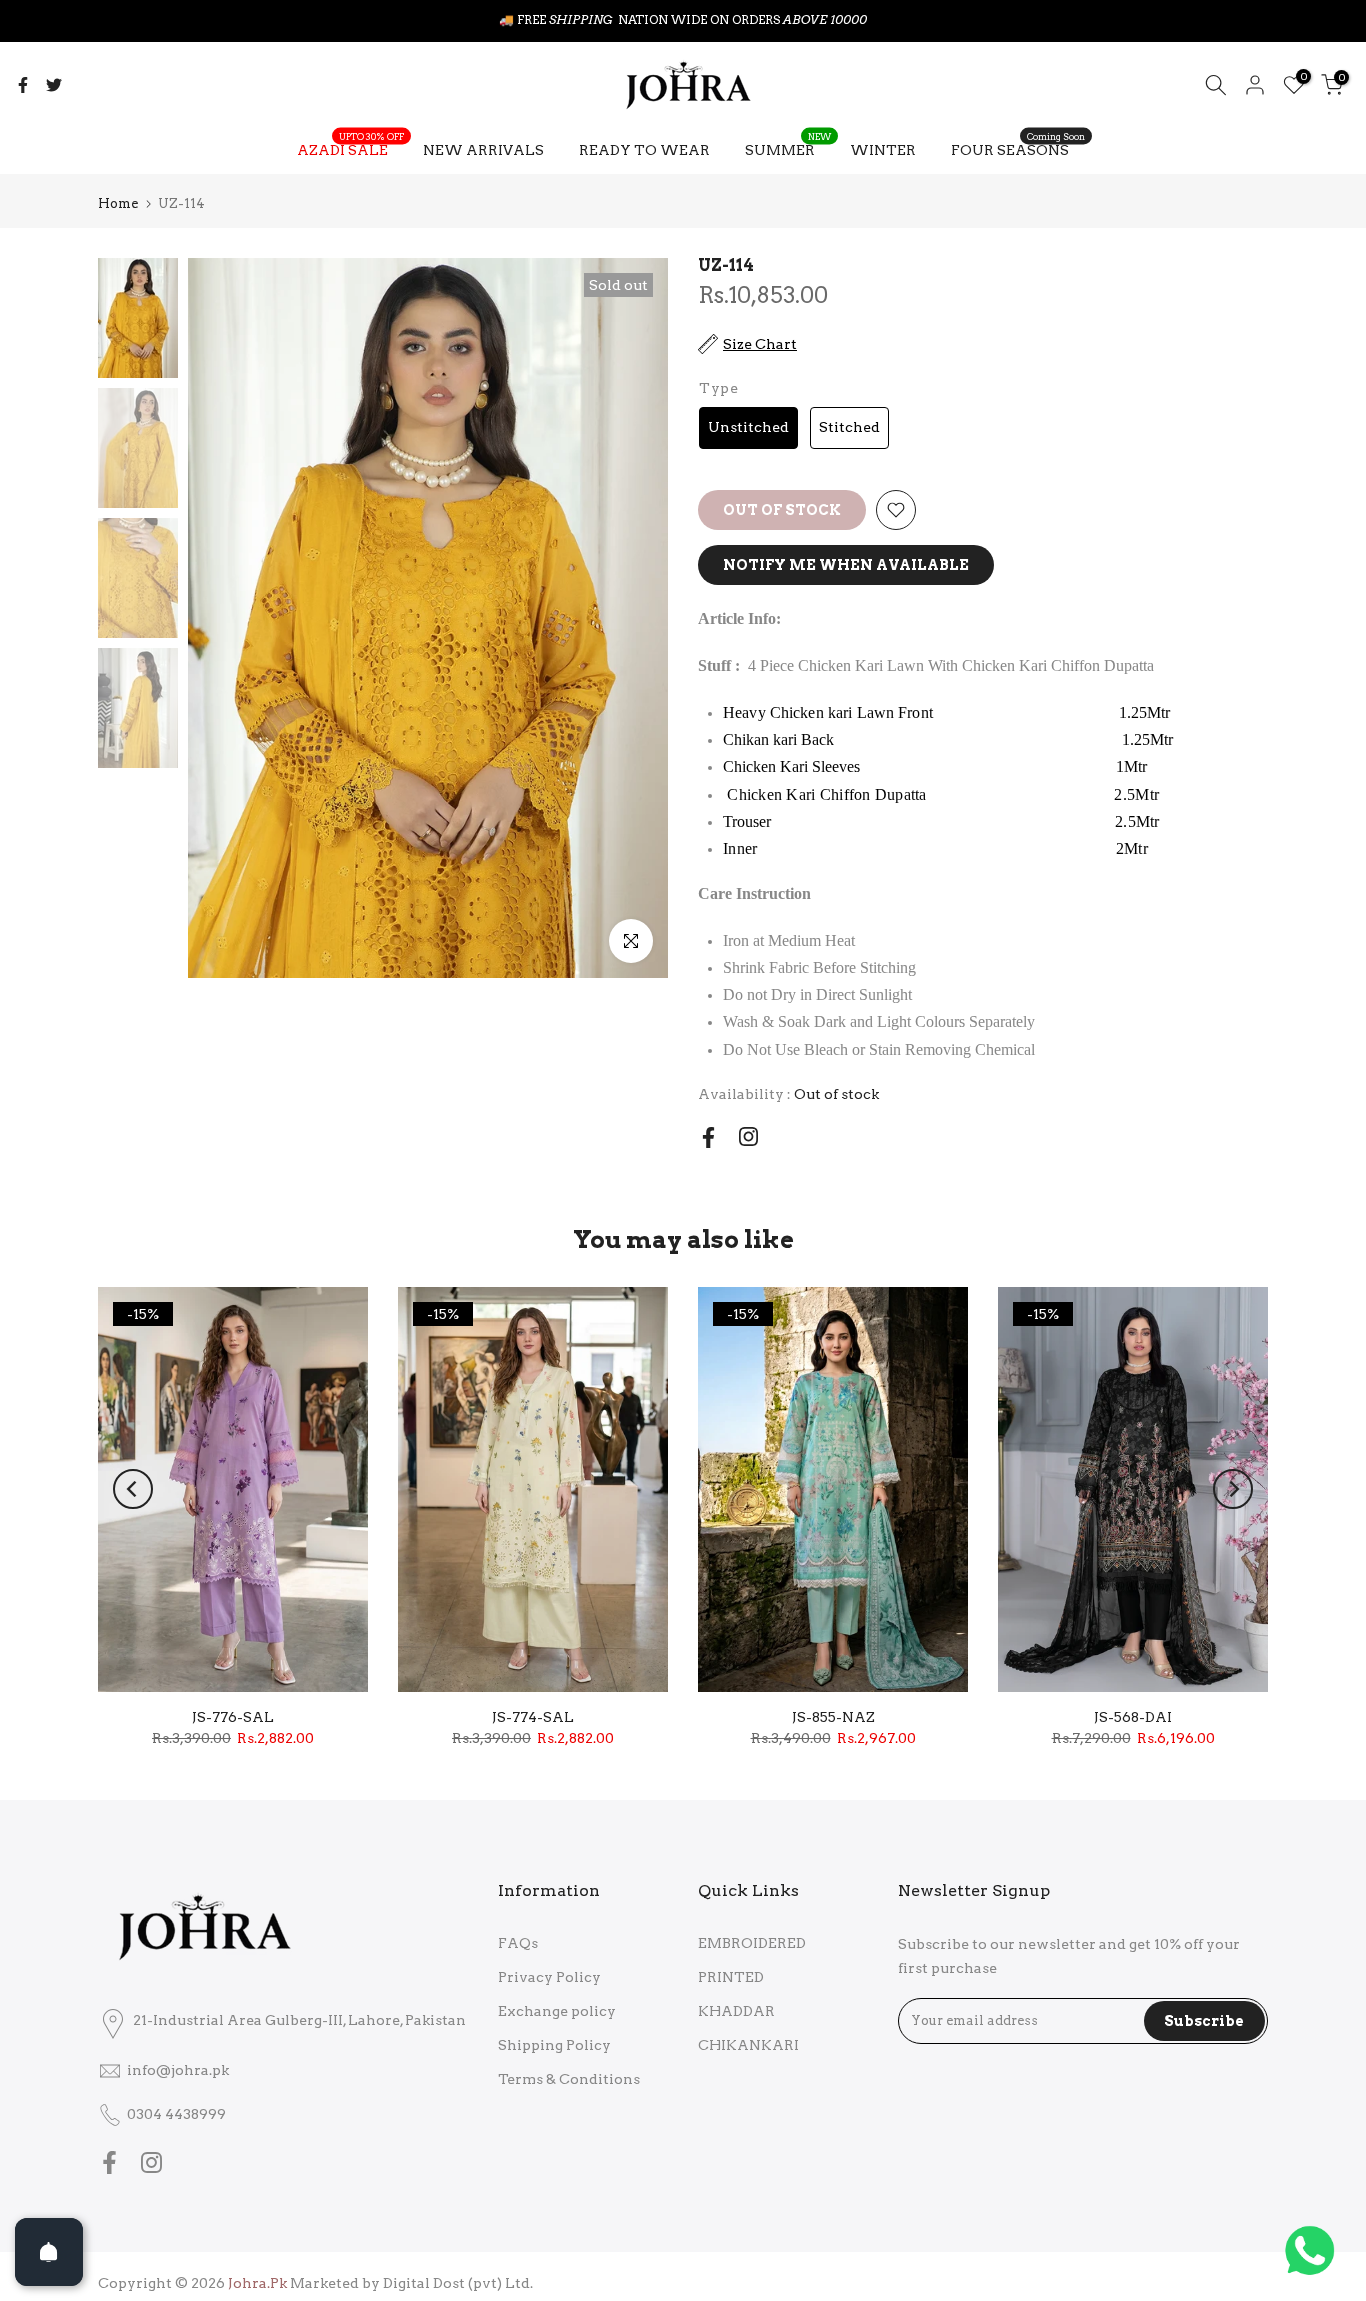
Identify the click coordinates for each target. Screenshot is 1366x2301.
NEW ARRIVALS (483, 150)
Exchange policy (557, 2011)
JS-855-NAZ (833, 1717)
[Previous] (133, 1489)
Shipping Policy (554, 2045)
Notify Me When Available (846, 565)
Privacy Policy (549, 1977)
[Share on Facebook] (23, 85)
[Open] (49, 2252)
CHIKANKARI (748, 2045)
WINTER (883, 150)
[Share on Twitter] (54, 85)
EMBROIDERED (752, 1943)
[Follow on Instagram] (748, 1136)
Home (118, 203)
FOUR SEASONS (1018, 148)
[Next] (1233, 1489)
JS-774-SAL (533, 1717)
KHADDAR (736, 2011)
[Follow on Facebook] (708, 1137)
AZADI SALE (350, 148)
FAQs (518, 1943)
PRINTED (731, 1977)
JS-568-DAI (1133, 1717)
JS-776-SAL (233, 1717)
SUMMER (788, 148)
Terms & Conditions (569, 2079)
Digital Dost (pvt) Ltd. (458, 2283)
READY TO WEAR (644, 150)
